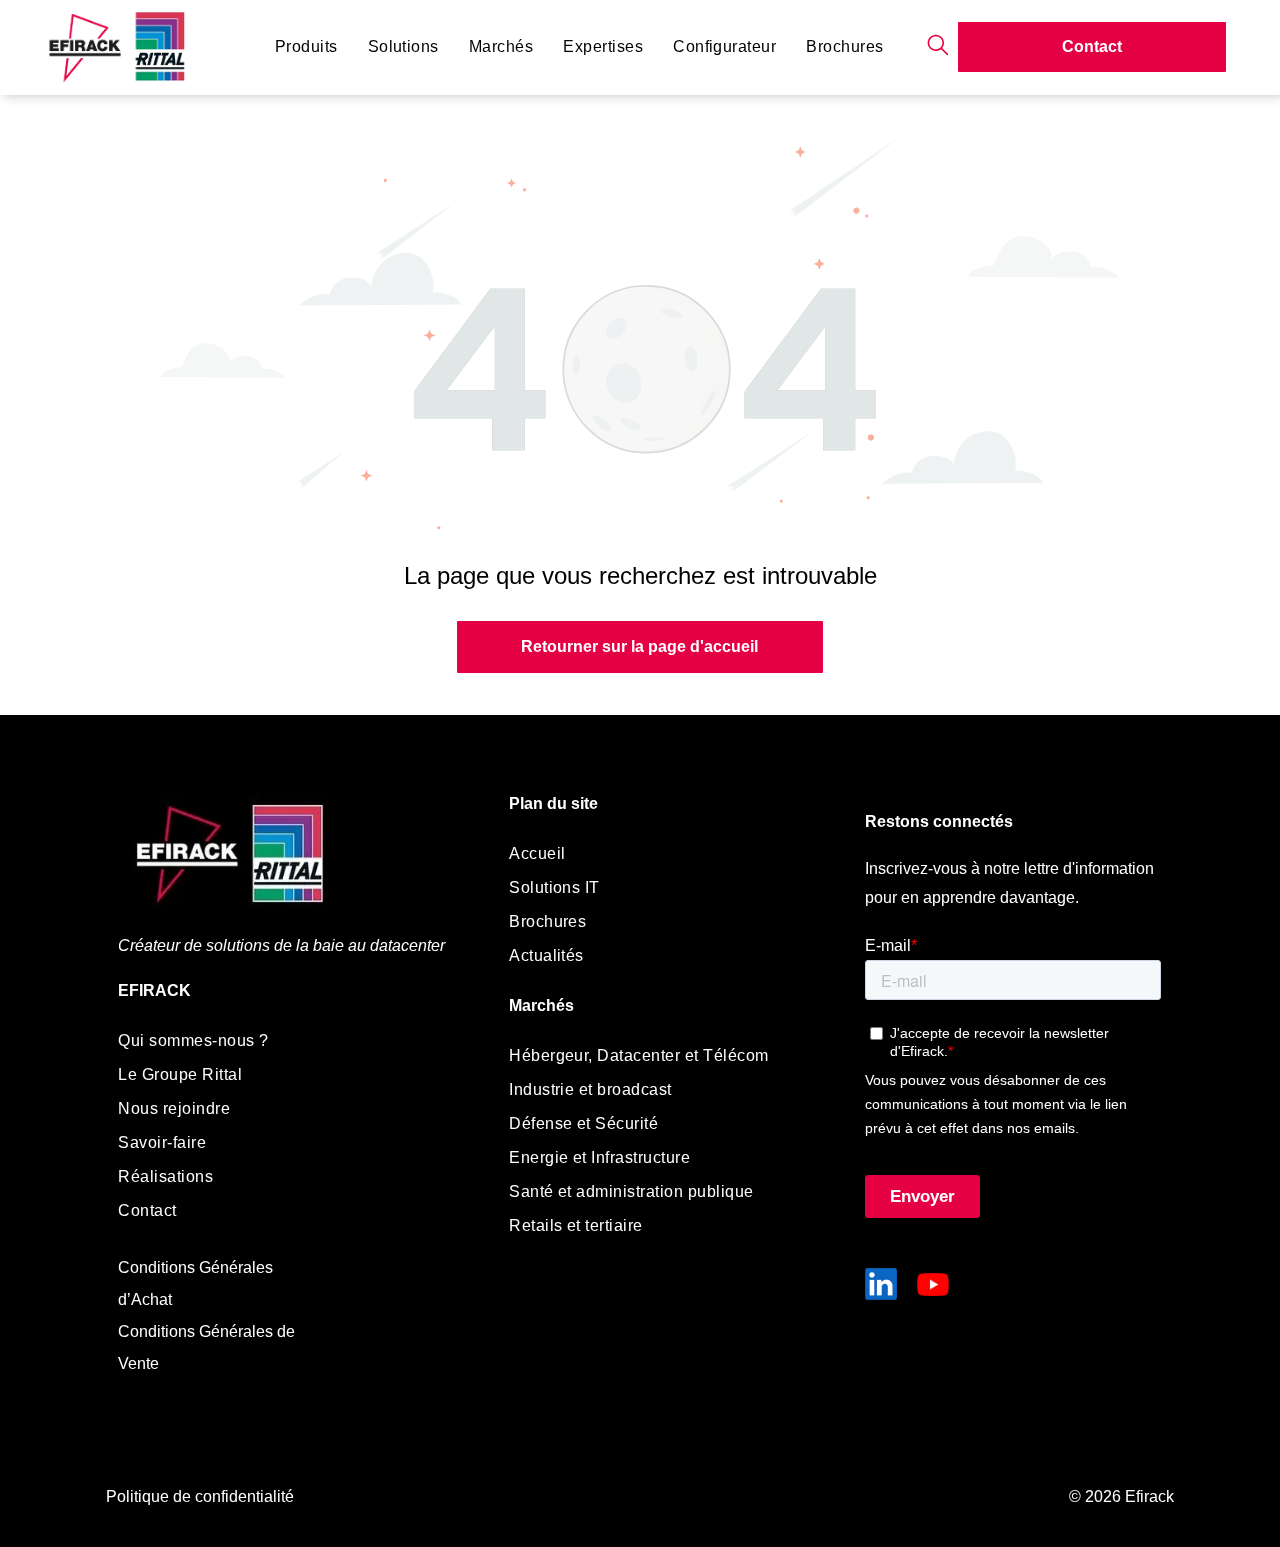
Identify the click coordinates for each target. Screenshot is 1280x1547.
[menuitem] (306, 47)
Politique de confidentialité (200, 1496)
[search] (938, 46)
